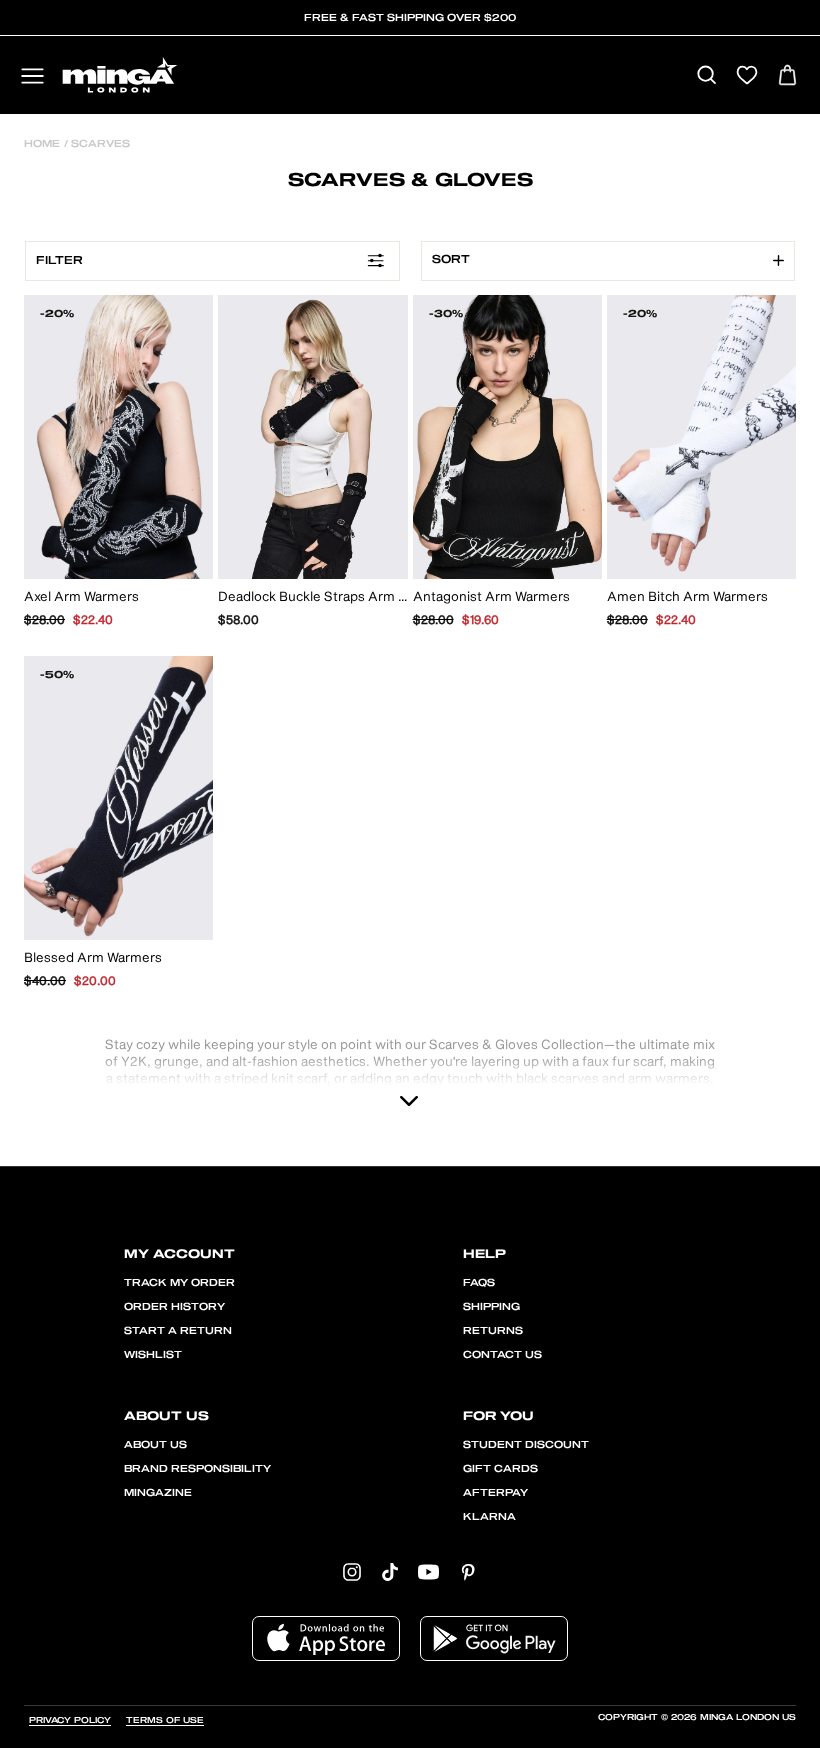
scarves (99, 144)
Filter (59, 260)
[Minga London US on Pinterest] (468, 1570)
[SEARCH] (706, 76)
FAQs (479, 1283)
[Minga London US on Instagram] (352, 1570)
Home (42, 144)
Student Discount (526, 1445)
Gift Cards (500, 1469)
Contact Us (502, 1355)
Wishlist (153, 1355)
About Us (155, 1445)
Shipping (491, 1307)
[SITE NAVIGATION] (32, 77)
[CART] (787, 76)
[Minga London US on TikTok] (390, 1570)
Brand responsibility (197, 1469)
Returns (493, 1331)
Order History (174, 1307)
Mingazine (158, 1493)
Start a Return (178, 1331)
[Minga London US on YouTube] (428, 1570)
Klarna (489, 1517)
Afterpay (495, 1493)
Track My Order (179, 1283)
